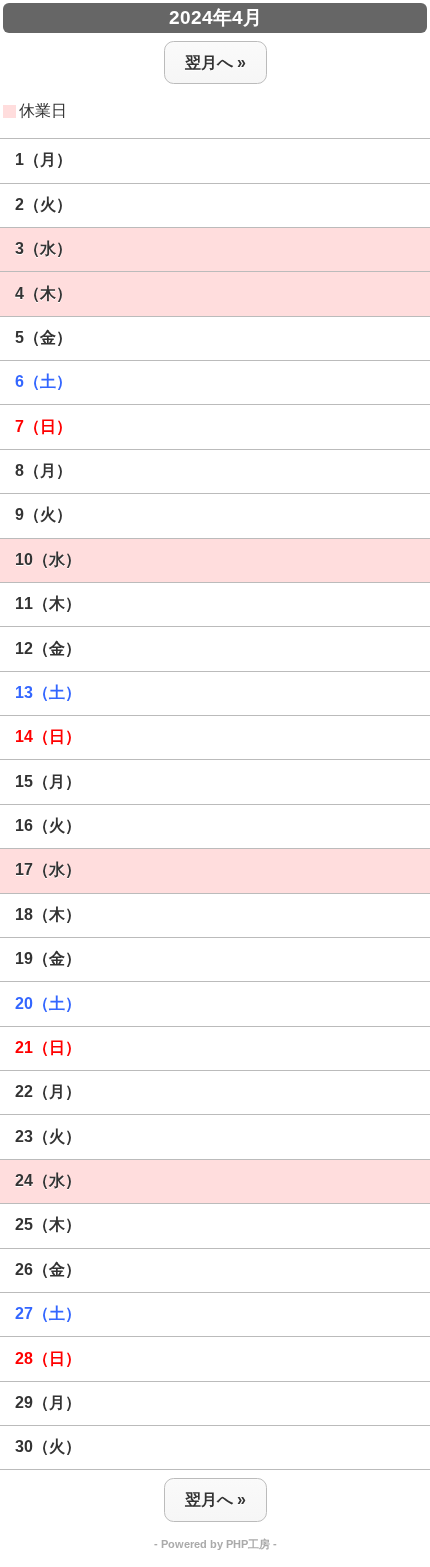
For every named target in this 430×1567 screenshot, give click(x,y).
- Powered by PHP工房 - (215, 1544)
